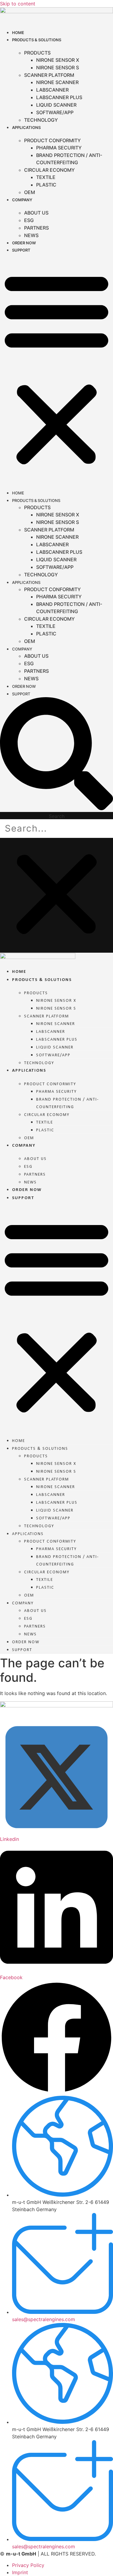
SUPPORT (21, 250)
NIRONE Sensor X (58, 60)
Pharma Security (59, 148)
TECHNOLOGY (41, 120)
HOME (18, 33)
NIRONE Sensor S (58, 67)
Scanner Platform (49, 75)
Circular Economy (49, 170)
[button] (56, 368)
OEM (30, 192)
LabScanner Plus (59, 97)
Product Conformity (52, 140)
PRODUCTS (37, 53)
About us (36, 213)
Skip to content (18, 4)
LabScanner (52, 90)
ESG (29, 220)
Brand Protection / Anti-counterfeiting (69, 159)
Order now (24, 243)
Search (57, 816)
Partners (36, 228)
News (31, 235)
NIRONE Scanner (57, 82)
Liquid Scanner (56, 105)
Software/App (55, 112)
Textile (46, 177)
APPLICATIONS (26, 127)
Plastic (46, 185)
